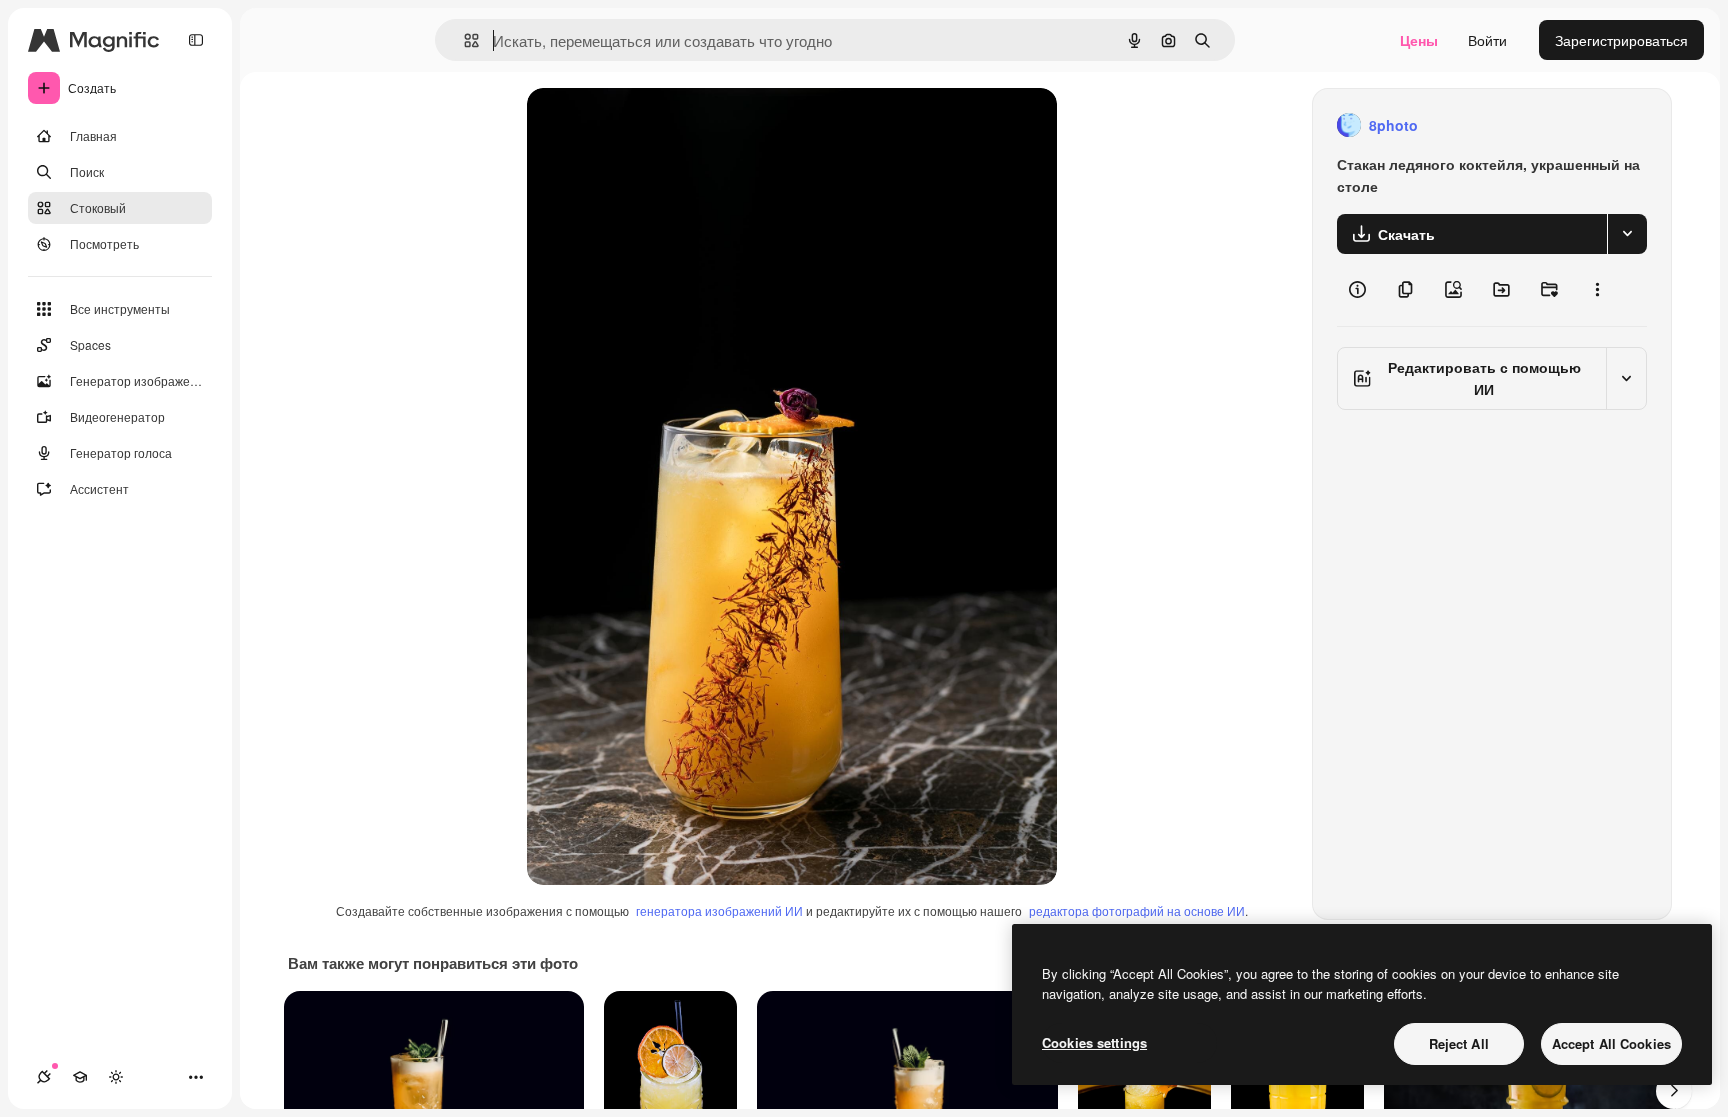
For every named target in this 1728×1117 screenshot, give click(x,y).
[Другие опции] (1597, 290)
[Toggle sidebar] (196, 40)
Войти (1487, 40)
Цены (1419, 40)
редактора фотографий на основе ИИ (1137, 910)
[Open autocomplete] (463, 40)
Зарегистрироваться (1621, 40)
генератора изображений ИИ (719, 910)
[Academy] (80, 1077)
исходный (661, 125)
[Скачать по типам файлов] (1627, 234)
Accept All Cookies (1611, 1043)
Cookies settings (1094, 1042)
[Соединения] (44, 1077)
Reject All (1459, 1043)
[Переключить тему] (116, 1077)
